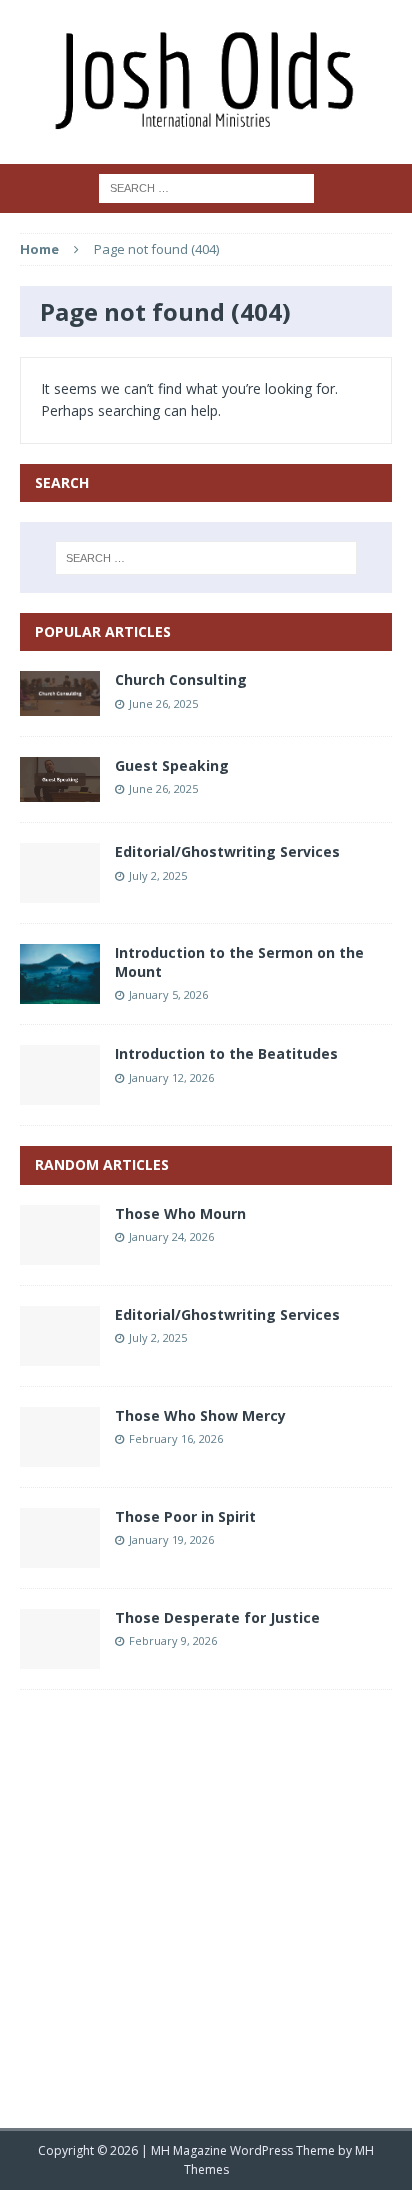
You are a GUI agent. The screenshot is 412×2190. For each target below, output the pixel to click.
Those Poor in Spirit (185, 1516)
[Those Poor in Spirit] (60, 1555)
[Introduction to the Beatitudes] (60, 1093)
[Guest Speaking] (60, 790)
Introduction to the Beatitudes (226, 1053)
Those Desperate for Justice (217, 1617)
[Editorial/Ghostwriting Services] (60, 891)
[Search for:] (206, 186)
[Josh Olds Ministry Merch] (206, 82)
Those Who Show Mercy (200, 1415)
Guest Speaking (172, 765)
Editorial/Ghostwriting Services (227, 851)
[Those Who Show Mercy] (60, 1454)
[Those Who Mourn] (60, 1252)
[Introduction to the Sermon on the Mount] (60, 992)
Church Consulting (181, 679)
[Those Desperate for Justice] (60, 1656)
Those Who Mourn (180, 1213)
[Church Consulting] (60, 704)
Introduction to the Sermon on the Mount (239, 961)
